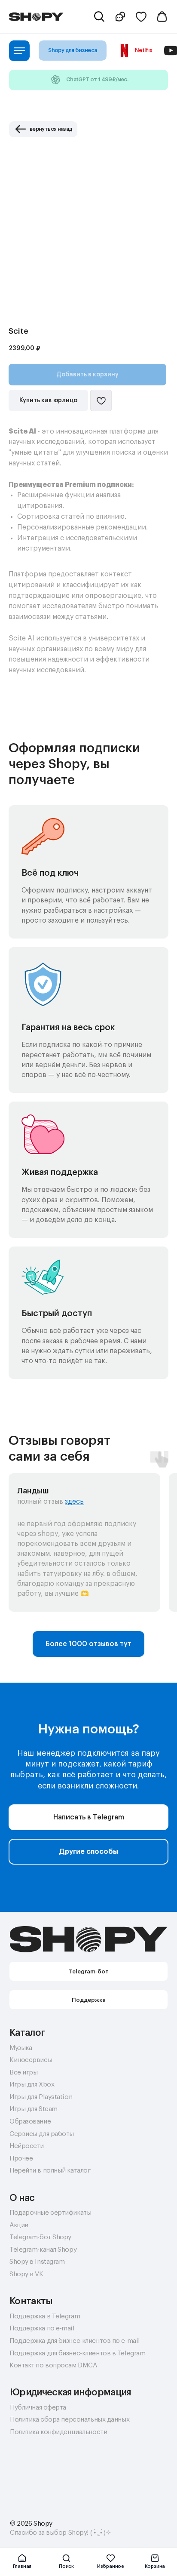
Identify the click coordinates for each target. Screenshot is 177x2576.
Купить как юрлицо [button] (48, 400)
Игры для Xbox (32, 2084)
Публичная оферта (38, 2407)
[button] (121, 17)
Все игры (23, 2072)
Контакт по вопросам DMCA (53, 2365)
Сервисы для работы (42, 2134)
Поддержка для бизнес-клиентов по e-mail (75, 2341)
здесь (74, 1502)
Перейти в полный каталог (50, 2170)
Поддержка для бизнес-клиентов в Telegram (77, 2353)
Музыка (21, 2048)
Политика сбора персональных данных (70, 2419)
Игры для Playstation (41, 2097)
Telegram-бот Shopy (40, 2237)
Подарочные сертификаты (50, 2213)
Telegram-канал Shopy (43, 2250)
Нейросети (27, 2146)
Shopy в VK (26, 2274)
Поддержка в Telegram (45, 2316)
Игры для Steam (34, 2109)
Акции (19, 2225)
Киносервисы (31, 2060)
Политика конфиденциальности (58, 2432)
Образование (30, 2121)
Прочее (21, 2158)
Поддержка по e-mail (42, 2328)
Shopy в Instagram (37, 2262)
